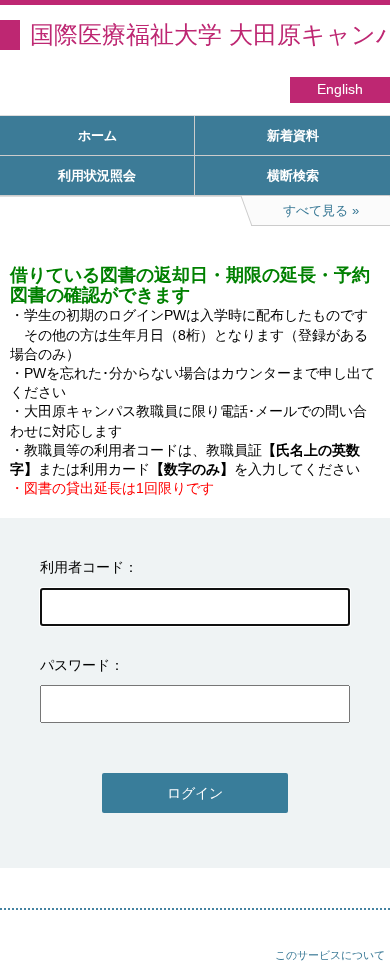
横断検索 (293, 175)
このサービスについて (330, 955)
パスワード (75, 665)
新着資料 (293, 135)
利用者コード (82, 567)
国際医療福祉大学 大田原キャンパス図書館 (210, 34)
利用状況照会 (97, 175)
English (340, 89)
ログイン (195, 793)
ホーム (97, 135)
